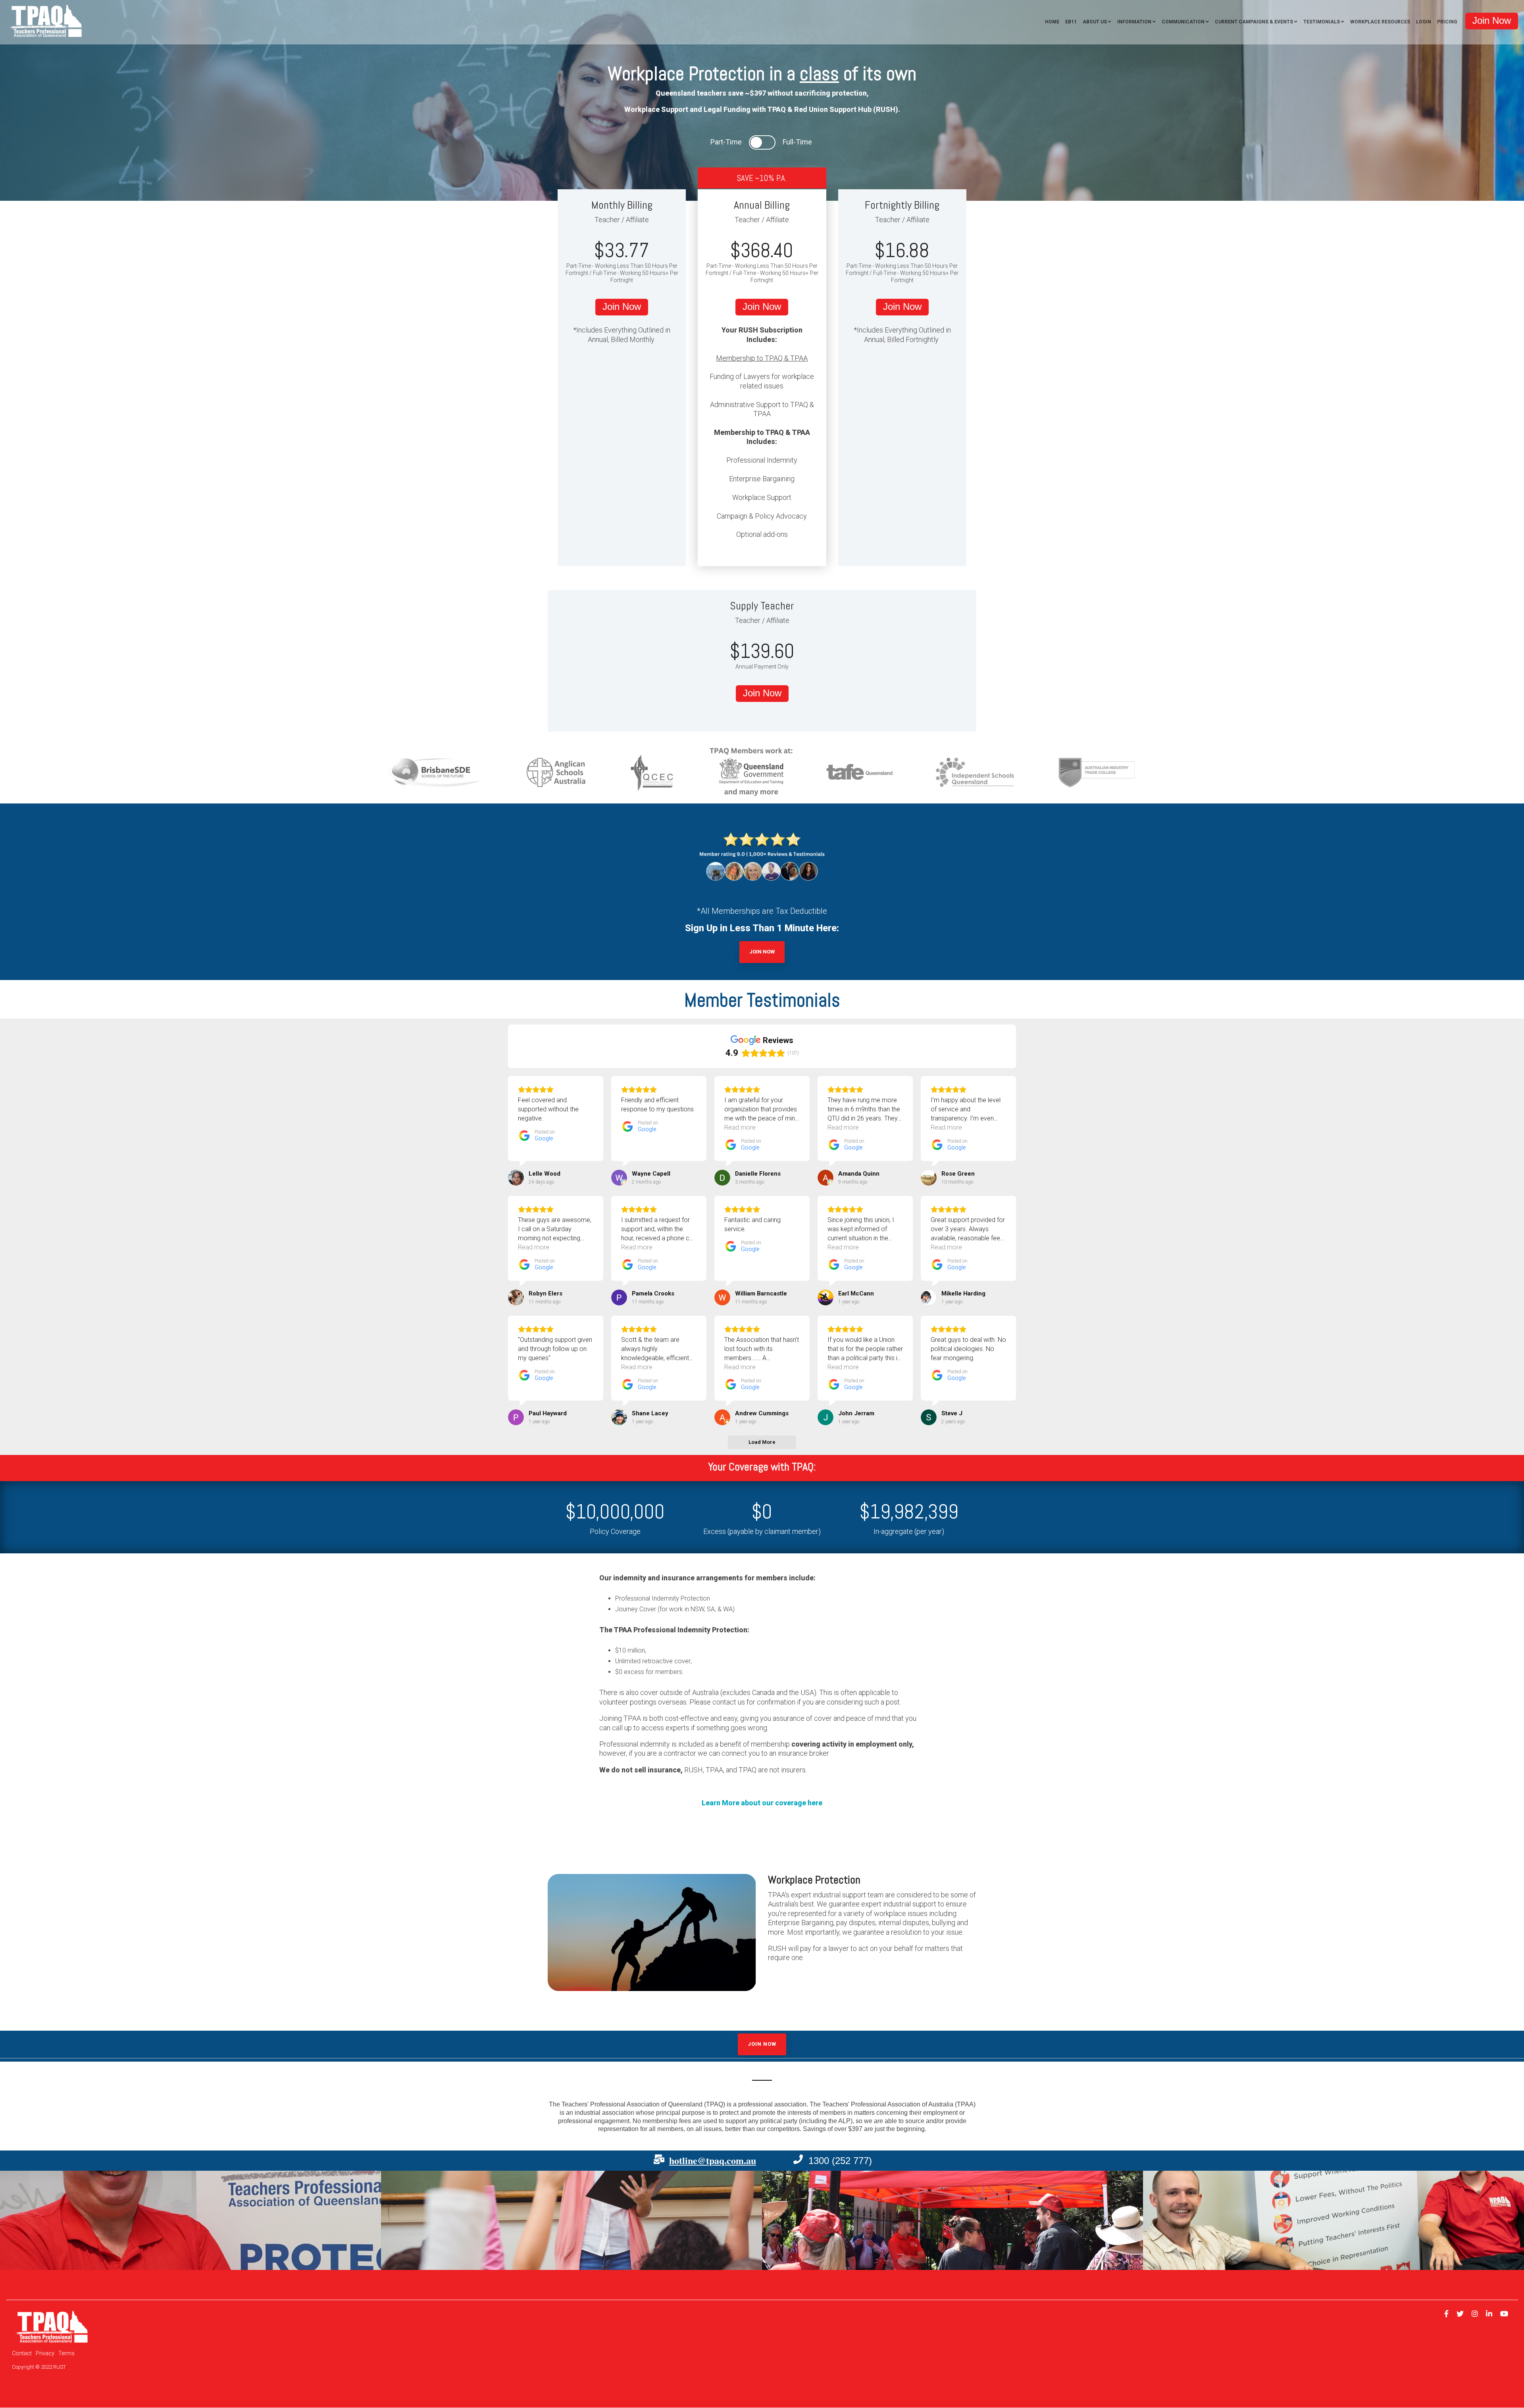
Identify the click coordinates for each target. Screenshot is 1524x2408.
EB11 (1071, 22)
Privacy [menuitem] (45, 2353)
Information (1134, 22)
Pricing (1447, 22)
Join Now (762, 952)
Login (1424, 22)
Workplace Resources (1380, 22)
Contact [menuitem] (22, 2353)
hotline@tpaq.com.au (713, 2160)
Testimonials (1322, 22)
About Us (1095, 22)
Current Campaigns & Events (1254, 22)
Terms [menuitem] (66, 2353)
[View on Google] (516, 1178)
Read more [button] (740, 1127)
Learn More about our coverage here (762, 1803)
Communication (1183, 22)
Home (1052, 22)
